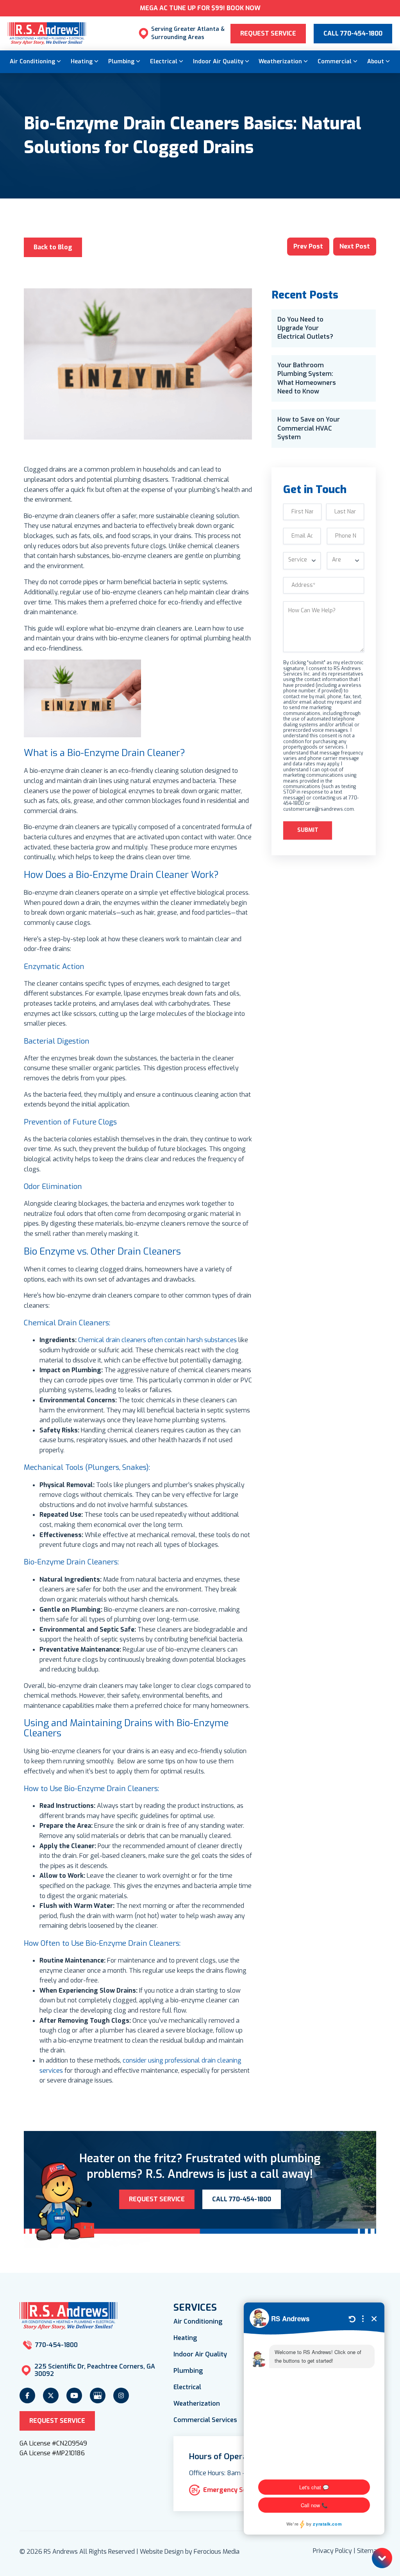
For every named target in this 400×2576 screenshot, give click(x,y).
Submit (308, 830)
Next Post (355, 246)
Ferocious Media (217, 2552)
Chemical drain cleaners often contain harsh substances (157, 1340)
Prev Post (308, 246)
